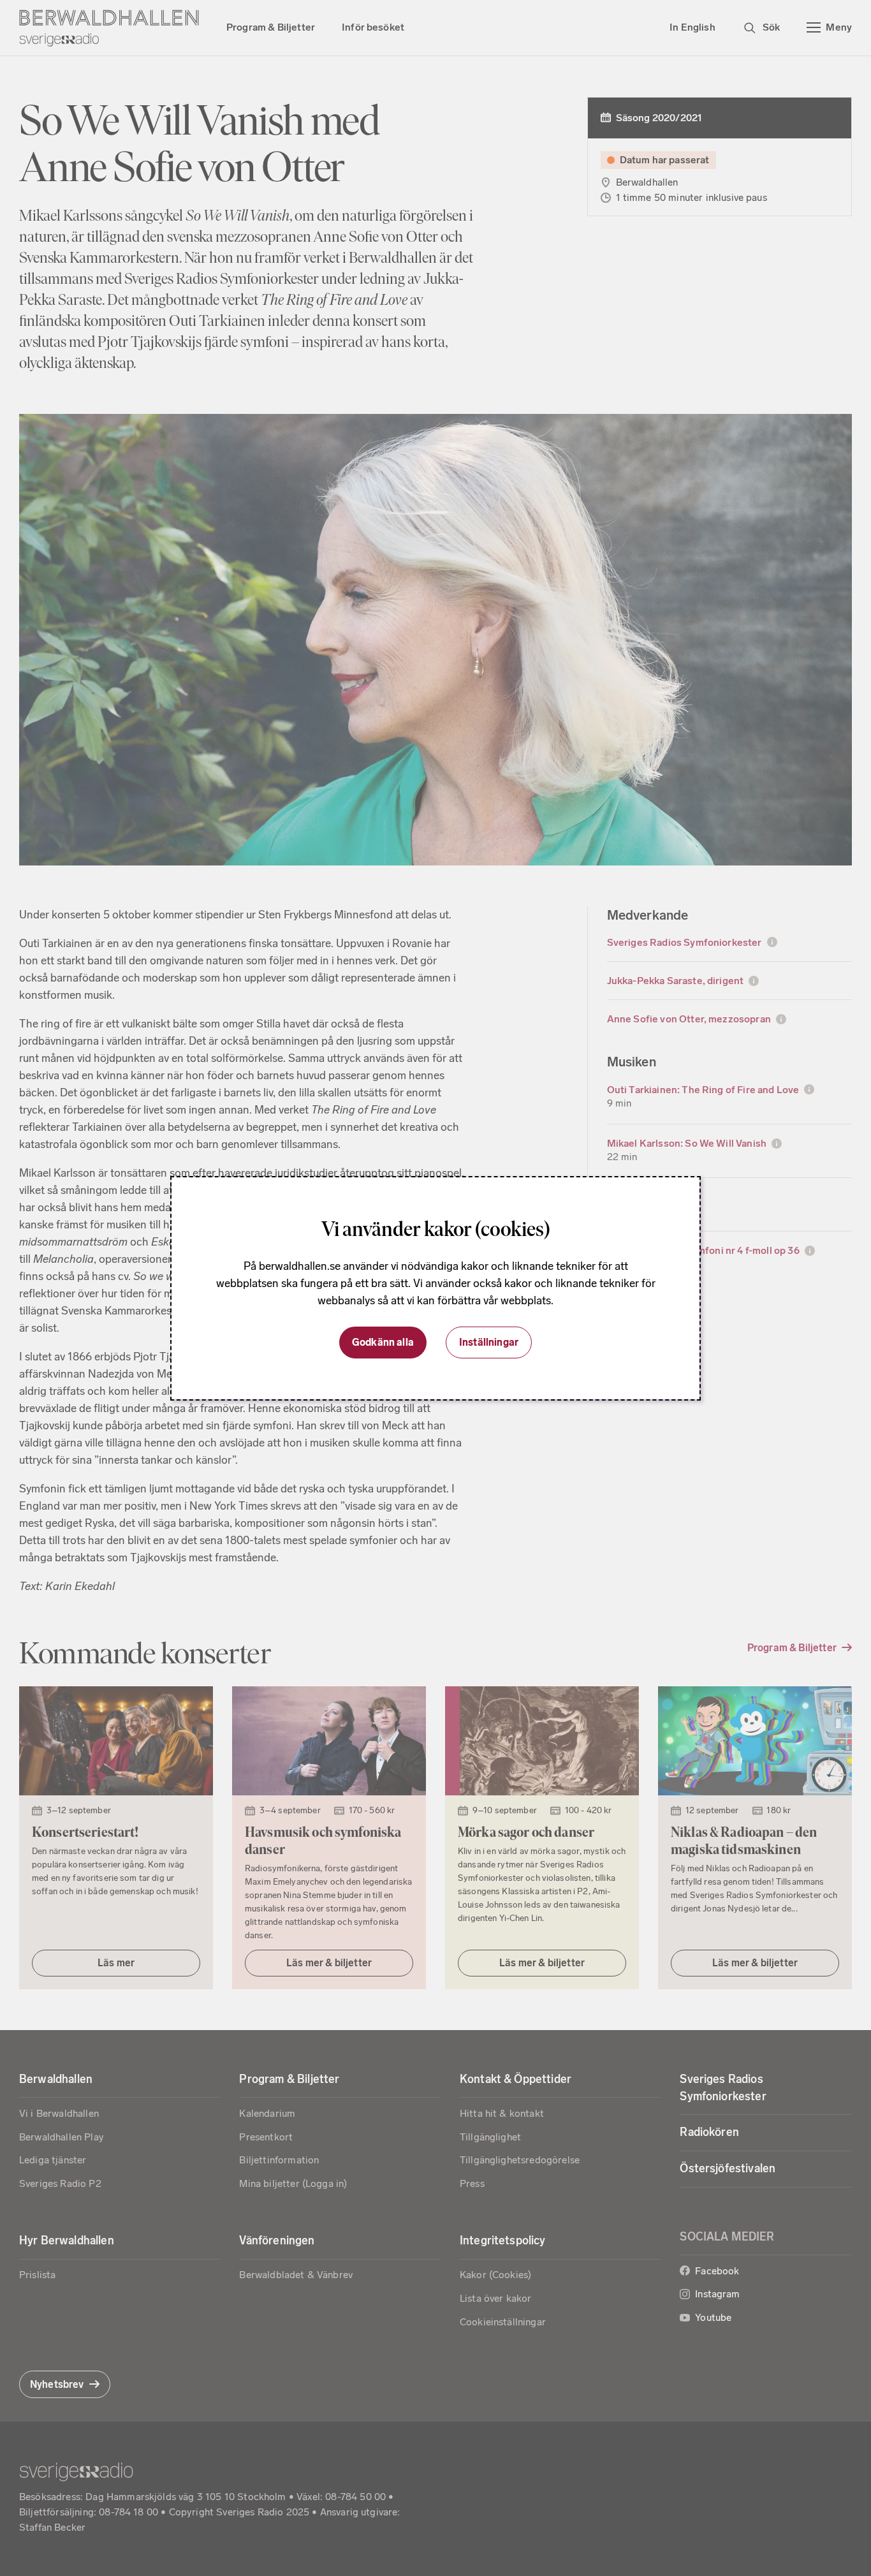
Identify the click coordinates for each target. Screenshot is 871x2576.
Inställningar (489, 1342)
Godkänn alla (383, 1342)
